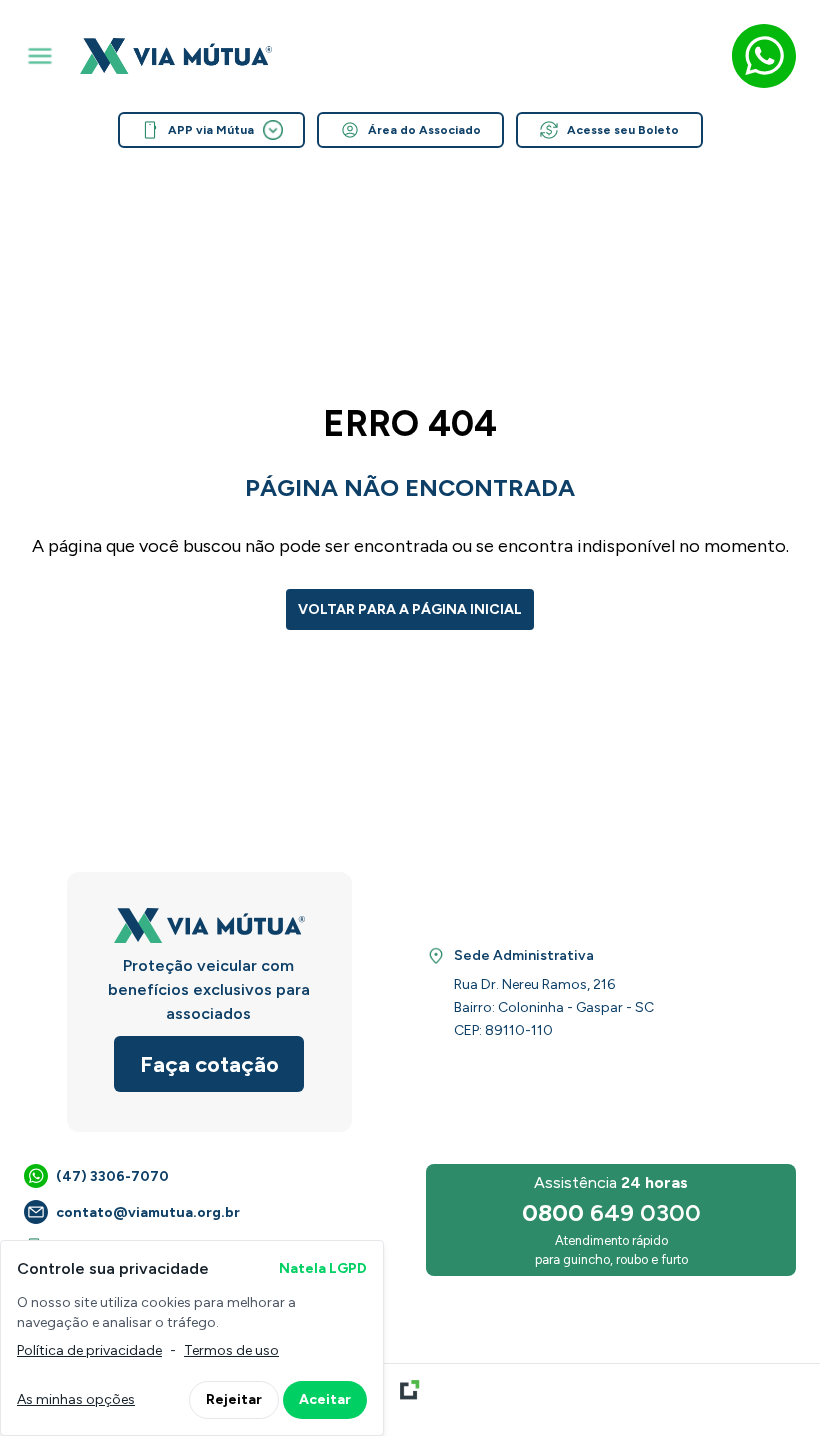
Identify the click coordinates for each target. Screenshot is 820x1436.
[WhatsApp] (764, 56)
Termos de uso (231, 1350)
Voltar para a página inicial (410, 609)
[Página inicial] (176, 55)
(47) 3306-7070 (112, 1176)
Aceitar (325, 1399)
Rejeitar (234, 1399)
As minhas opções (76, 1399)
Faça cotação (209, 1064)
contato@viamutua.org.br (148, 1212)
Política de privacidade (89, 1350)
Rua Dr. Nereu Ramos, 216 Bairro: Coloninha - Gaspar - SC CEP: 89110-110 (554, 1007)
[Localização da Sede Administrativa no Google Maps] (436, 956)
